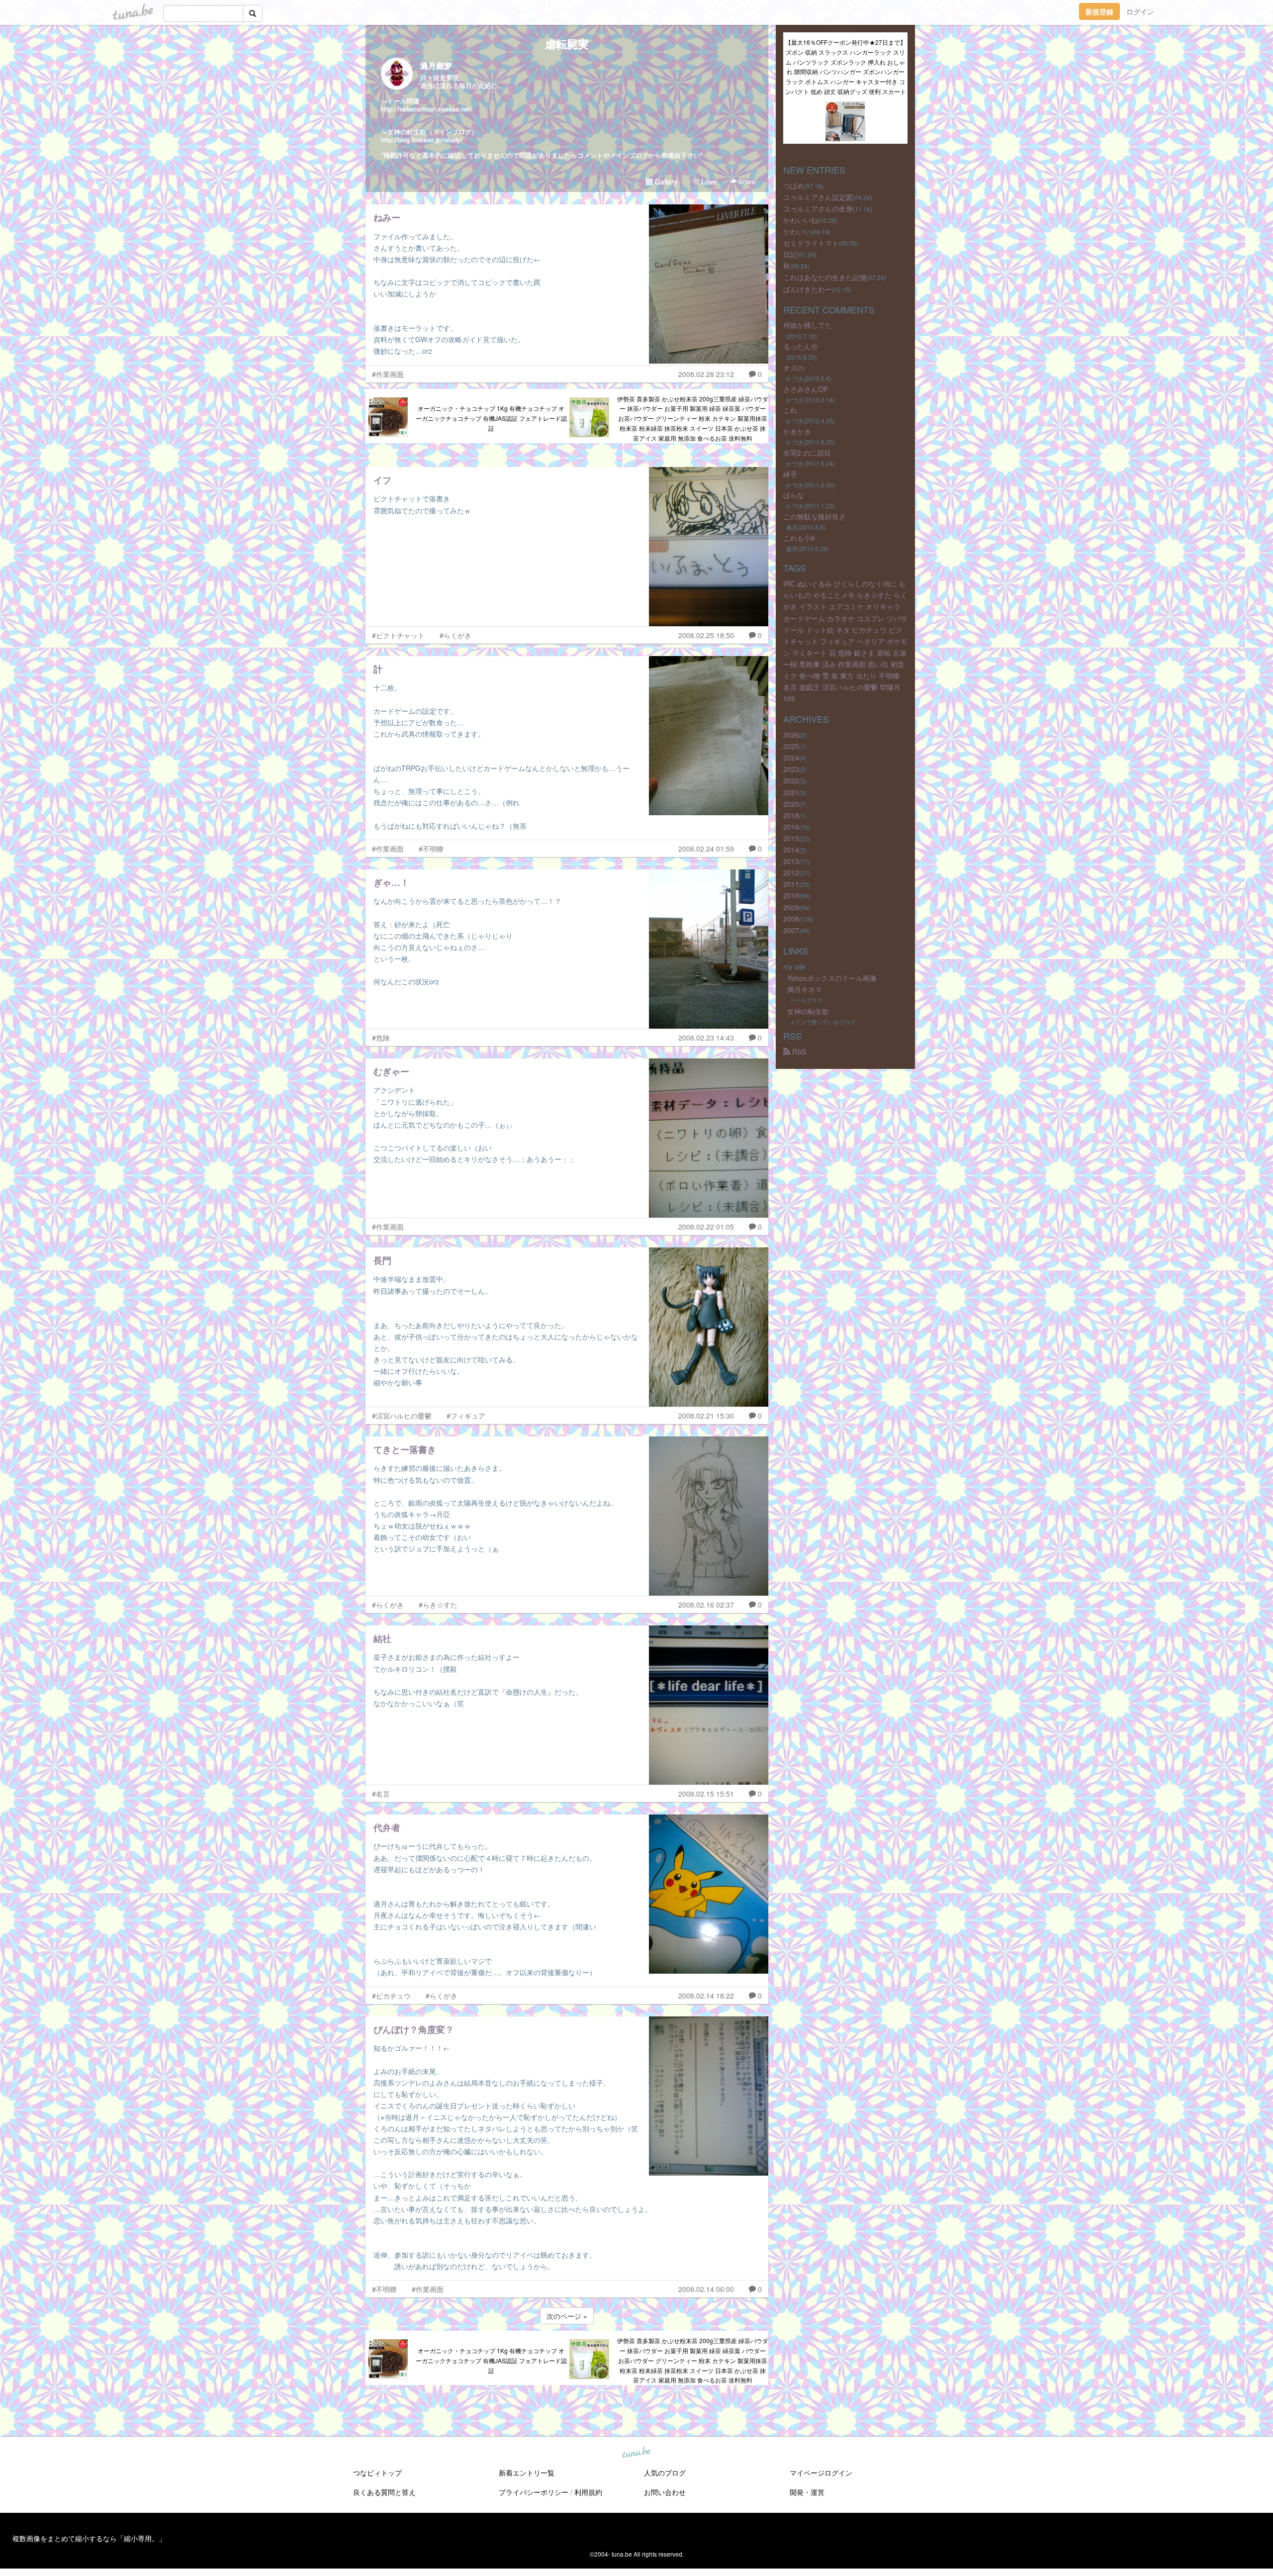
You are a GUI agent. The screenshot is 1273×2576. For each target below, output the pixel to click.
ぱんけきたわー (808, 289)
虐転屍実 (567, 44)
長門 (382, 1260)
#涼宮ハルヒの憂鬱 (402, 1416)
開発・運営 (807, 2492)
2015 (791, 838)
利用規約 (588, 2492)
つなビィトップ (377, 2473)
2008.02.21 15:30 (706, 1416)
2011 (791, 884)
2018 (791, 815)
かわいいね (801, 220)
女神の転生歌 (808, 1011)
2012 (791, 872)
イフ (382, 480)
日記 (790, 254)
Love (708, 182)
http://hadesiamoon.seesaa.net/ (426, 109)
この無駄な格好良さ (815, 516)
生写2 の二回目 (807, 453)
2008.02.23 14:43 (706, 1038)
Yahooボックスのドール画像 (832, 978)
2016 (791, 827)
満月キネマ (805, 989)
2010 (791, 895)
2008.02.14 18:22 (706, 1996)
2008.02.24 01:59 (706, 849)
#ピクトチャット (398, 635)
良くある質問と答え (384, 2492)
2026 (791, 735)
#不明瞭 (431, 849)
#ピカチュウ (391, 1996)
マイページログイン (821, 2473)
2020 (791, 804)
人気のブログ (665, 2473)
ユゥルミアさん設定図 (818, 197)
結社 (382, 1638)
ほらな (794, 495)
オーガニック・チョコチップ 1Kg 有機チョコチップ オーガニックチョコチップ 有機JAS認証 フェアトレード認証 (491, 418)
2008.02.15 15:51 (706, 1794)
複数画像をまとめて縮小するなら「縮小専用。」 (89, 2538)
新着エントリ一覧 (527, 2473)
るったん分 (801, 346)
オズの (794, 368)
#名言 (381, 1794)
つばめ (794, 186)
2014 (791, 850)
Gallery (665, 182)
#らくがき (455, 635)
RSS (798, 1051)
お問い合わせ (665, 2492)
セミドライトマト (811, 243)
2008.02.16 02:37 (706, 1605)
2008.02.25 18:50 (706, 635)
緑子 (790, 474)
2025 (791, 746)
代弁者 (387, 1827)
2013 (791, 861)
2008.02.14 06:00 (706, 2289)
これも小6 (799, 538)
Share (746, 181)
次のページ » (567, 2316)
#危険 (381, 1038)
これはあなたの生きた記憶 (825, 277)
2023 (791, 769)
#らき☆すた (438, 1605)
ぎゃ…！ (391, 882)
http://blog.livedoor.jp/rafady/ (422, 140)
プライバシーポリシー (534, 2492)
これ (790, 410)
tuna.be (636, 2453)
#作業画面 (388, 374)
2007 (791, 930)
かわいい (797, 231)
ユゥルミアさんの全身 (818, 208)
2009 (791, 907)
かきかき (797, 431)
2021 (791, 792)
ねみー (387, 217)
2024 (791, 758)
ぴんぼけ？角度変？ (414, 2029)
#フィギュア (466, 1416)
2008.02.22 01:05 (706, 1227)
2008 (791, 919)
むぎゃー (391, 1071)
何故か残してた (808, 325)
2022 (791, 780)
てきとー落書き (405, 1449)
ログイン (1140, 11)
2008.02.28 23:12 (706, 374)
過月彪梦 (436, 65)
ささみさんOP (806, 389)
